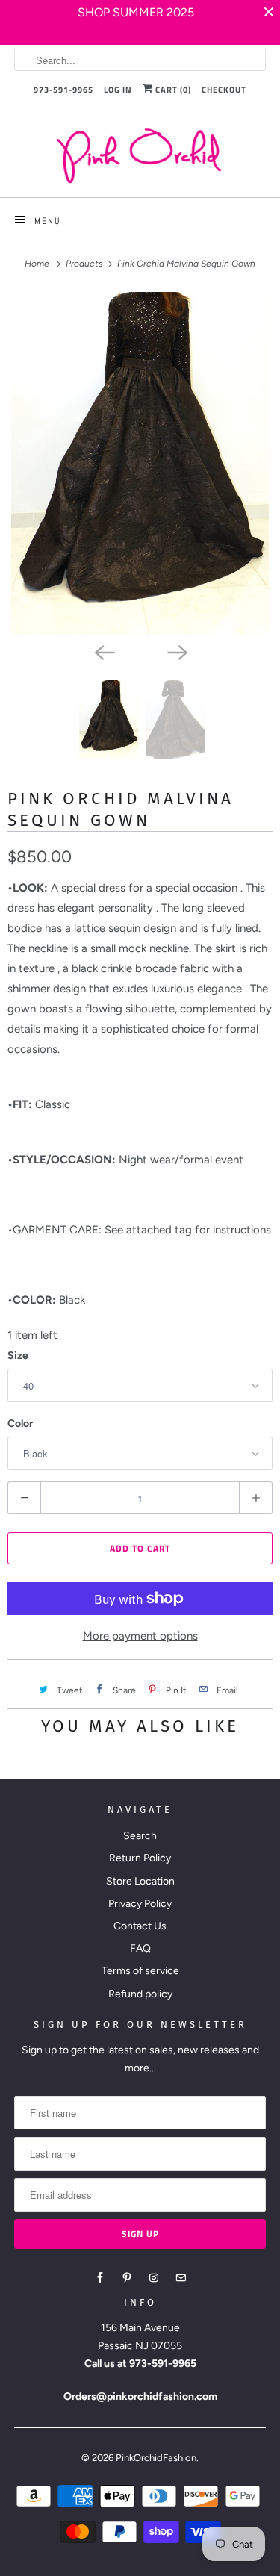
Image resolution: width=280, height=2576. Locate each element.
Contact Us (140, 1926)
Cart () (172, 90)
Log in (118, 90)
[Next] (177, 652)
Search (140, 1836)
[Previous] (104, 652)
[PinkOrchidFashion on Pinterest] (127, 2278)
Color (20, 1424)
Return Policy (140, 1858)
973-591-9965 (63, 90)
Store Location (140, 1881)
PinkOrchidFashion (156, 2458)
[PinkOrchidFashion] (140, 155)
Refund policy (140, 1994)
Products (85, 264)
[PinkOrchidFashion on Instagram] (154, 2278)
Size (18, 1356)
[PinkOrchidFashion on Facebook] (100, 2278)
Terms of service (140, 1971)
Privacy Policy (140, 1904)
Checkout (224, 90)
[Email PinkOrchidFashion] (181, 2278)
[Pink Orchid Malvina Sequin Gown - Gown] (140, 464)
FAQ (140, 1948)
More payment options (140, 1636)
